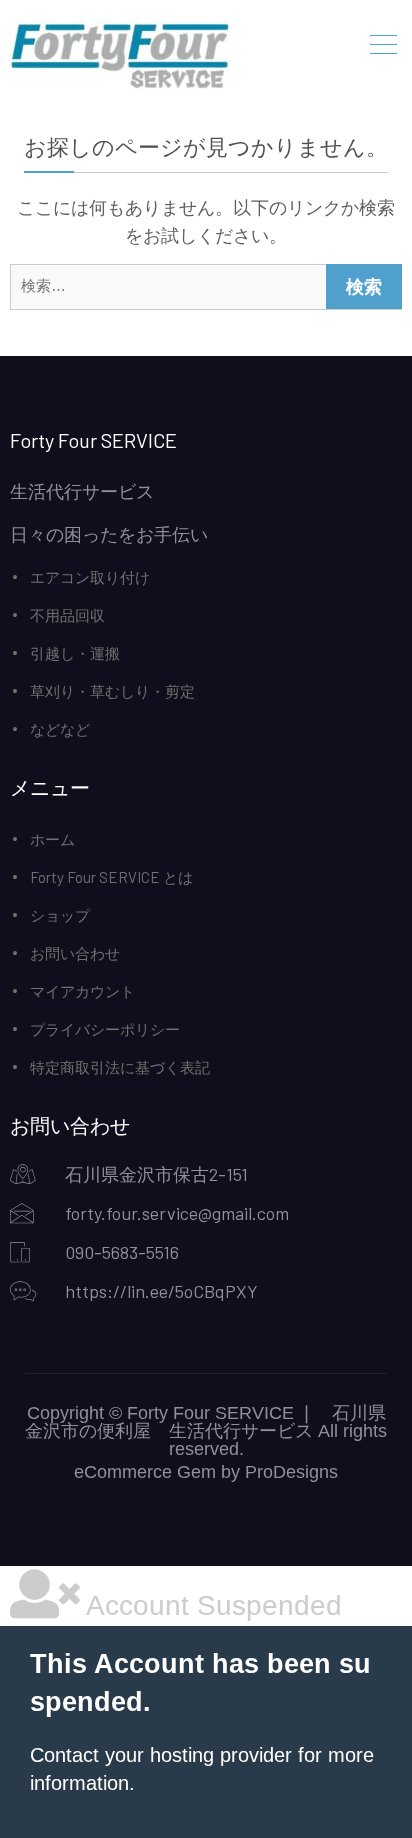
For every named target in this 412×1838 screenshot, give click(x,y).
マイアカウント (82, 991)
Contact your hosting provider (161, 1755)
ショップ (60, 915)
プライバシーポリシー (105, 1029)
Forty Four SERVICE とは (111, 877)
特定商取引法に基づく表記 (120, 1067)
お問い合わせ (75, 953)
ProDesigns (291, 1472)
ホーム (52, 839)
